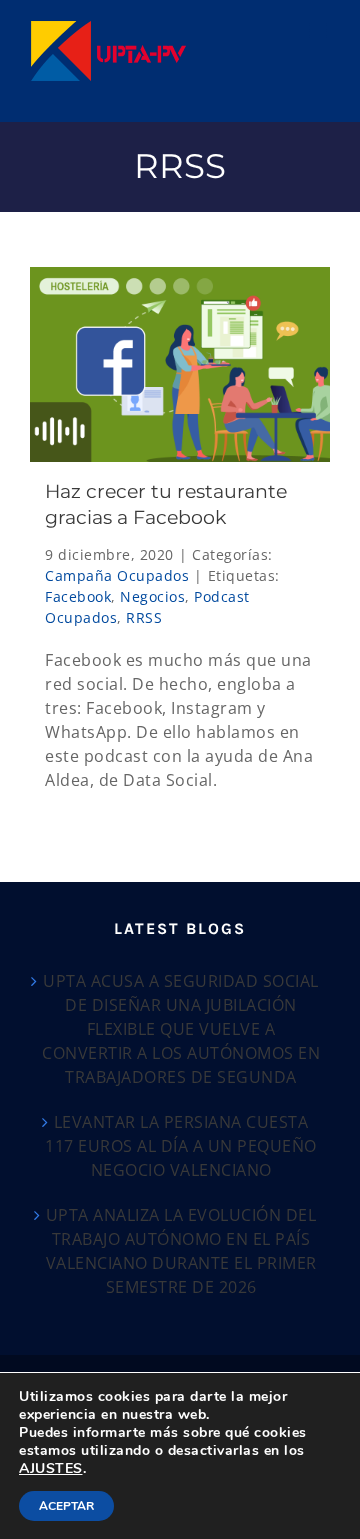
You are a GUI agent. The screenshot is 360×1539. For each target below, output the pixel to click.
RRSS (144, 617)
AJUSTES (51, 1469)
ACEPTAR (66, 1506)
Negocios (152, 596)
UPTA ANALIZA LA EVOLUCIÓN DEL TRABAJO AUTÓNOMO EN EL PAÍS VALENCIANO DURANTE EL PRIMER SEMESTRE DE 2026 (181, 1251)
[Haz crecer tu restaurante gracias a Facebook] (180, 364)
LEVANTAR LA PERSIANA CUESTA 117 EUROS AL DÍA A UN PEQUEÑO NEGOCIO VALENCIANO (181, 1146)
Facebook (78, 596)
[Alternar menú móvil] (320, 30)
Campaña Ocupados (117, 575)
